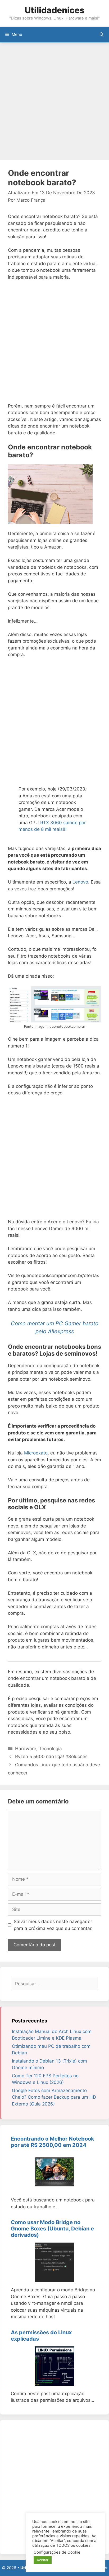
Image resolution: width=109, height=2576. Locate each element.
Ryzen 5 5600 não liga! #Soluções (51, 1757)
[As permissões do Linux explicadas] (54, 2382)
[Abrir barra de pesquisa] (102, 35)
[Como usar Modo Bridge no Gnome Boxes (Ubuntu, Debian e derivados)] (54, 2279)
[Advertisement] (54, 102)
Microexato (36, 1453)
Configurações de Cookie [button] (57, 2552)
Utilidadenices (54, 10)
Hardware (26, 1749)
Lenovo (80, 882)
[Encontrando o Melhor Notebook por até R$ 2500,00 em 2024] (54, 2189)
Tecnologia (50, 1749)
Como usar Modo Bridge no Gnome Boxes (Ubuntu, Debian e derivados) (52, 2229)
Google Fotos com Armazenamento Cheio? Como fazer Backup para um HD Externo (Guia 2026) (54, 2097)
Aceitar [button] (43, 2560)
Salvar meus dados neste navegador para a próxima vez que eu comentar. (53, 1925)
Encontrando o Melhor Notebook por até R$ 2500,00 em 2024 (53, 2142)
